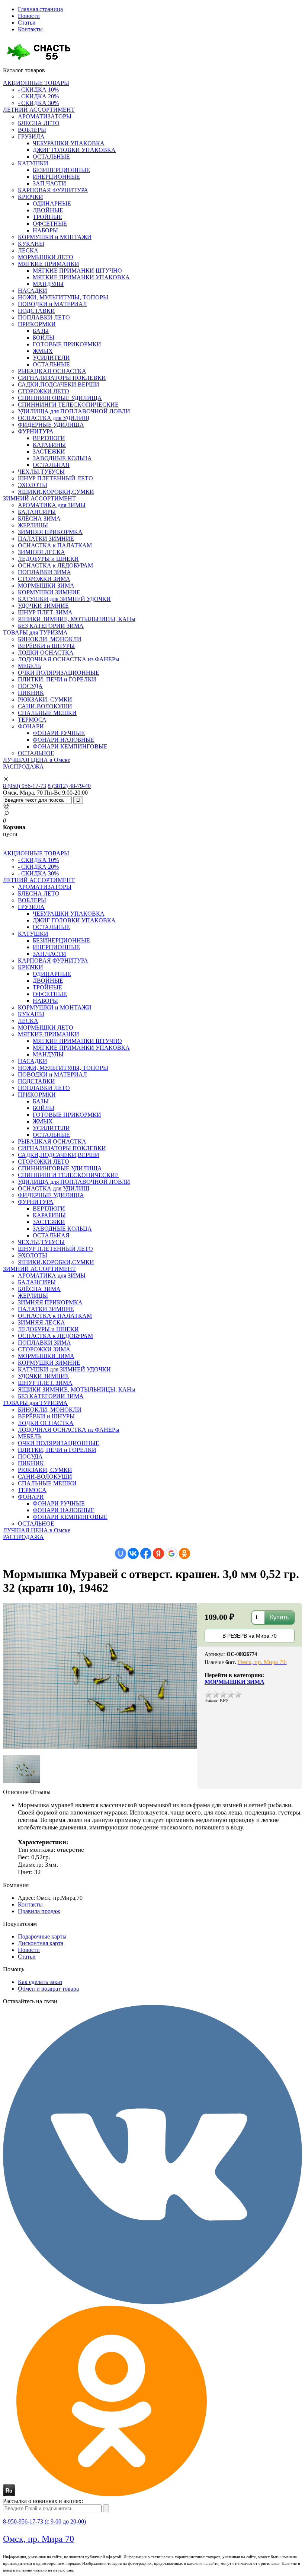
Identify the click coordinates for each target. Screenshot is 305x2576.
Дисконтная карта (41, 1943)
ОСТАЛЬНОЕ (36, 753)
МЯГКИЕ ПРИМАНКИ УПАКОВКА (81, 277)
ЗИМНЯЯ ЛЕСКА (41, 552)
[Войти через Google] (171, 1553)
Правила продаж (39, 1911)
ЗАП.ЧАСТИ (49, 183)
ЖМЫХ (43, 351)
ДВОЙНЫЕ (48, 210)
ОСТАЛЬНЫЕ (51, 157)
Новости (29, 16)
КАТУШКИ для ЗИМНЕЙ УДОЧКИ (64, 599)
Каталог (24, 70)
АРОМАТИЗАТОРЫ (45, 116)
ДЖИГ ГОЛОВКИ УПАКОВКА (74, 150)
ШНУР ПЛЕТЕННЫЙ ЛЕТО (55, 478)
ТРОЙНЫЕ (47, 217)
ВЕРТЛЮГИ (49, 438)
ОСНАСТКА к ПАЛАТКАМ (55, 545)
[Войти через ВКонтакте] (133, 1553)
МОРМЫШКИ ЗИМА (46, 586)
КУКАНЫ (31, 244)
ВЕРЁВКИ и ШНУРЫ (46, 646)
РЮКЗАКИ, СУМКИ (45, 699)
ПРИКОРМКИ (37, 324)
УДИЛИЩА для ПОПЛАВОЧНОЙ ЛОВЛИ (74, 411)
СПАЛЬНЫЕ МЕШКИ (47, 713)
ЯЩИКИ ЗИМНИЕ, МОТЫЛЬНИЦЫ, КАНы (77, 619)
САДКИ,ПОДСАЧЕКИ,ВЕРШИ (59, 384)
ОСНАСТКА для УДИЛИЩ (54, 418)
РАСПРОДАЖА (23, 767)
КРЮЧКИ (30, 197)
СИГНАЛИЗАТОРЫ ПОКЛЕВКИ (62, 378)
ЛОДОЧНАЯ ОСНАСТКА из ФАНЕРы (69, 659)
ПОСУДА (30, 686)
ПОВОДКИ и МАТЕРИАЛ (52, 304)
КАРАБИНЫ (49, 445)
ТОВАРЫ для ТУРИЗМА (35, 632)
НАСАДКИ (33, 291)
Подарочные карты (42, 1936)
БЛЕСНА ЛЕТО (39, 123)
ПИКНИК (31, 693)
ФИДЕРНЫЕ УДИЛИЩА (51, 425)
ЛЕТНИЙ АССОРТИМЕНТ (39, 110)
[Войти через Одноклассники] (184, 1553)
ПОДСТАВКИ (36, 311)
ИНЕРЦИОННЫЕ (56, 177)
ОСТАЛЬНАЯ (51, 465)
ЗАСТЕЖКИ (49, 451)
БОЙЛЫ (44, 338)
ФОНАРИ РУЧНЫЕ (59, 733)
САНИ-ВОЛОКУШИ (45, 706)
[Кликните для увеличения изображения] (100, 1676)
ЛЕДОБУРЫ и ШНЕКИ (48, 559)
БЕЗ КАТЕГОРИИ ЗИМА (51, 626)
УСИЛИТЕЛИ (51, 358)
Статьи (27, 23)
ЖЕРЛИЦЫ (33, 525)
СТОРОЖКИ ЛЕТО (44, 391)
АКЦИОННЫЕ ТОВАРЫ (36, 83)
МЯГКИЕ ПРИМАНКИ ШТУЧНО (77, 271)
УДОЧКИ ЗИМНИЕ (43, 606)
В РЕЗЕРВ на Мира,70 (250, 1636)
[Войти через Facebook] (146, 1553)
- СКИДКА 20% (38, 96)
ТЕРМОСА (32, 720)
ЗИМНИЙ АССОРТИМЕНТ (39, 498)
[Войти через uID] (121, 1553)
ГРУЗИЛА (31, 136)
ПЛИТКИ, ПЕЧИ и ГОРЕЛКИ (57, 679)
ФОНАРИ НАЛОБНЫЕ (64, 740)
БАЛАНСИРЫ (37, 512)
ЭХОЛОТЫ (33, 485)
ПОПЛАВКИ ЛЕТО (44, 317)
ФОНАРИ (31, 726)
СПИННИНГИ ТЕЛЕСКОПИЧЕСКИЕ (68, 405)
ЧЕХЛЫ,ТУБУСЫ (41, 472)
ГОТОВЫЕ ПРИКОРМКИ (67, 344)
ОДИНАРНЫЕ (52, 203)
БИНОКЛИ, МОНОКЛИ (50, 639)
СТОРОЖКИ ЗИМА (44, 579)
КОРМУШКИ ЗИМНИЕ (49, 592)
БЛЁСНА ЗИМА (39, 519)
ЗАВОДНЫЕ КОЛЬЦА (62, 458)
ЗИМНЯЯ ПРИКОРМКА (50, 532)
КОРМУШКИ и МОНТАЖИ (55, 237)
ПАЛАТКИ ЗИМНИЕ (46, 539)
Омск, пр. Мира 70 (38, 2539)
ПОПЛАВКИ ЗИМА (44, 572)
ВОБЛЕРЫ (32, 130)
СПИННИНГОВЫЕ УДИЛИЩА (60, 398)
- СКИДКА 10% (38, 90)
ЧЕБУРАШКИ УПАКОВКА (69, 143)
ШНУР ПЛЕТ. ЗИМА (45, 612)
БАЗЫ (41, 331)
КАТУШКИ (33, 163)
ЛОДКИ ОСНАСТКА (46, 653)
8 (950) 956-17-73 (25, 786)
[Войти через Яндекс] (158, 1553)
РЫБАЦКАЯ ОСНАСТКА (52, 371)
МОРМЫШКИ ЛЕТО (46, 257)
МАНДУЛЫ (48, 284)
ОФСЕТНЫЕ (50, 224)
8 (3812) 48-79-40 (69, 786)
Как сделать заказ (40, 1982)
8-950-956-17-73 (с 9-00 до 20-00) (44, 2521)
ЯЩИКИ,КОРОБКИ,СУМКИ (56, 492)
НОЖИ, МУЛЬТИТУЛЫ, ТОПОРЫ (63, 297)
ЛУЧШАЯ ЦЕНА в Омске (37, 760)
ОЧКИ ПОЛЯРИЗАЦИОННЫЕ (59, 673)
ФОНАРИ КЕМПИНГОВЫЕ (70, 746)
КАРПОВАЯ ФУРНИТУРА (53, 190)
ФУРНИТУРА (36, 431)
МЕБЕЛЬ (30, 666)
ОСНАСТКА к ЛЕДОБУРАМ (55, 565)
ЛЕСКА (28, 250)
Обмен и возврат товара (48, 1989)
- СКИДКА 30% (38, 103)
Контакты (30, 29)
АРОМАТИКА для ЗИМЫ (52, 505)
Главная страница (40, 9)
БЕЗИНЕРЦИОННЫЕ (61, 170)
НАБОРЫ (45, 230)
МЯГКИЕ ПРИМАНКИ (49, 264)
